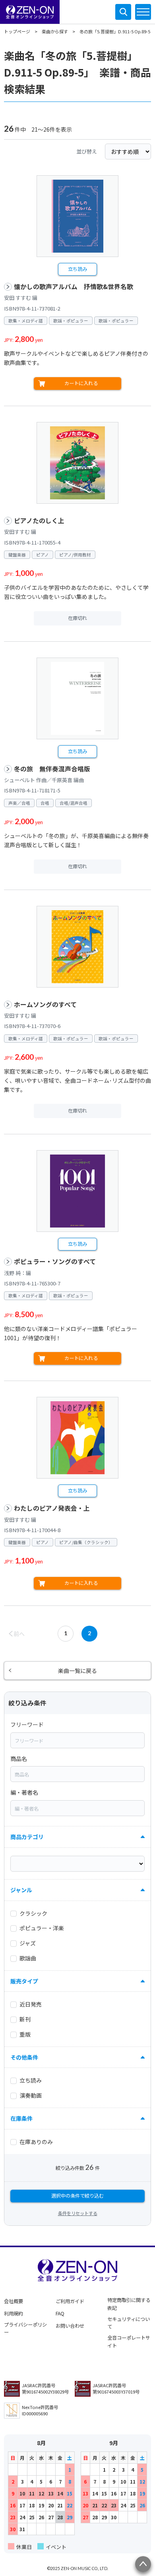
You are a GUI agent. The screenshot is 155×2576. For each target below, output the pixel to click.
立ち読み (77, 269)
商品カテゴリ (27, 1837)
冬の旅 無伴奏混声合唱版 (52, 769)
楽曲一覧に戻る (77, 1671)
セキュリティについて (129, 2323)
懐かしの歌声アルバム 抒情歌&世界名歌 (74, 287)
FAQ (60, 2313)
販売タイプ (24, 1981)
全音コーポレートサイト (129, 2342)
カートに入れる (81, 383)
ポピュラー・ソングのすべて (55, 1261)
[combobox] (77, 1740)
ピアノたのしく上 (39, 521)
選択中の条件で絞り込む (77, 2196)
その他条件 (24, 2057)
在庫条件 (21, 2118)
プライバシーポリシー (25, 2329)
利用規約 (14, 2313)
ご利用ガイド (70, 2301)
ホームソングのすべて (45, 1004)
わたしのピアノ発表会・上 (52, 1508)
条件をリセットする (78, 2213)
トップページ (17, 31)
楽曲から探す (55, 31)
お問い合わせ (70, 2326)
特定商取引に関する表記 (129, 2304)
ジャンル (21, 1890)
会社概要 (14, 2301)
